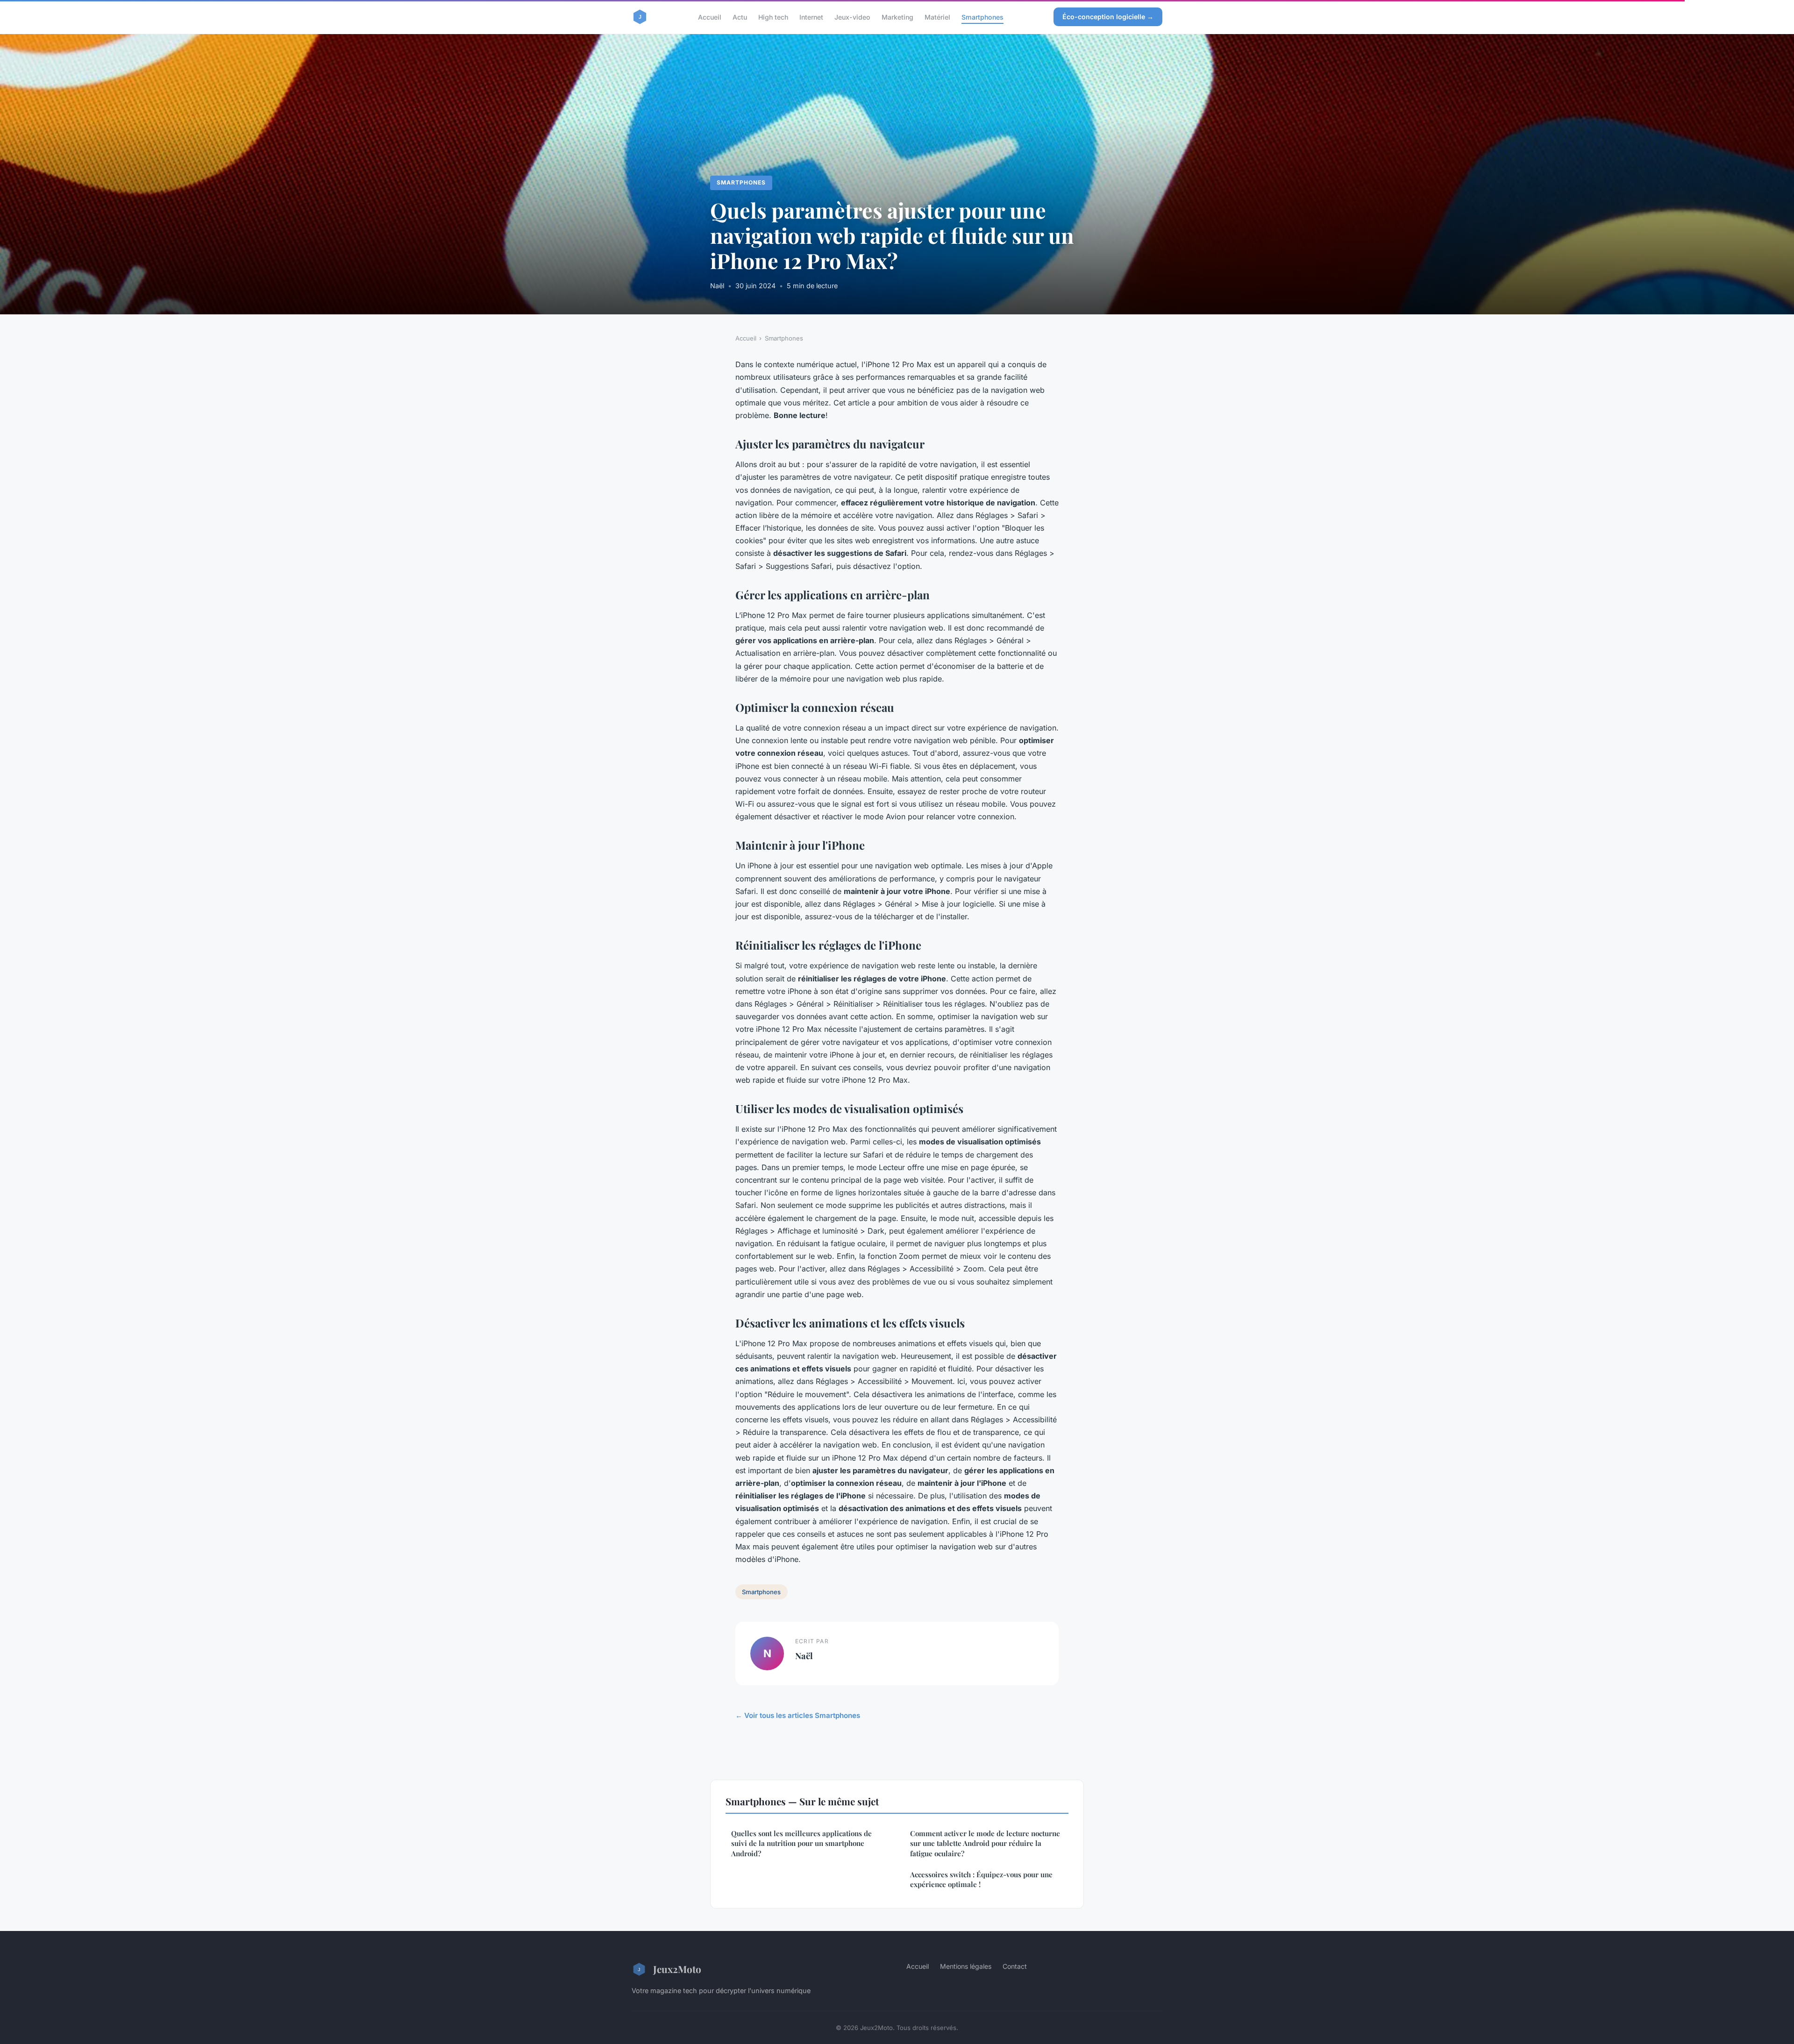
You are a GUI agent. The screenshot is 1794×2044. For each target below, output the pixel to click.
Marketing (897, 17)
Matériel (937, 17)
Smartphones (982, 17)
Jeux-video (852, 17)
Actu (740, 17)
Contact (1015, 1966)
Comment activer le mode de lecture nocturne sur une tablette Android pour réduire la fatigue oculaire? (985, 1843)
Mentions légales (966, 1966)
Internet (811, 17)
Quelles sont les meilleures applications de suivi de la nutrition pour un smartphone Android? (801, 1843)
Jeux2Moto (677, 1969)
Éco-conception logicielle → (1108, 17)
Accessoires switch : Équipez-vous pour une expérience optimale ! (981, 1879)
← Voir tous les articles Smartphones (798, 1715)
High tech (773, 17)
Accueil (710, 17)
